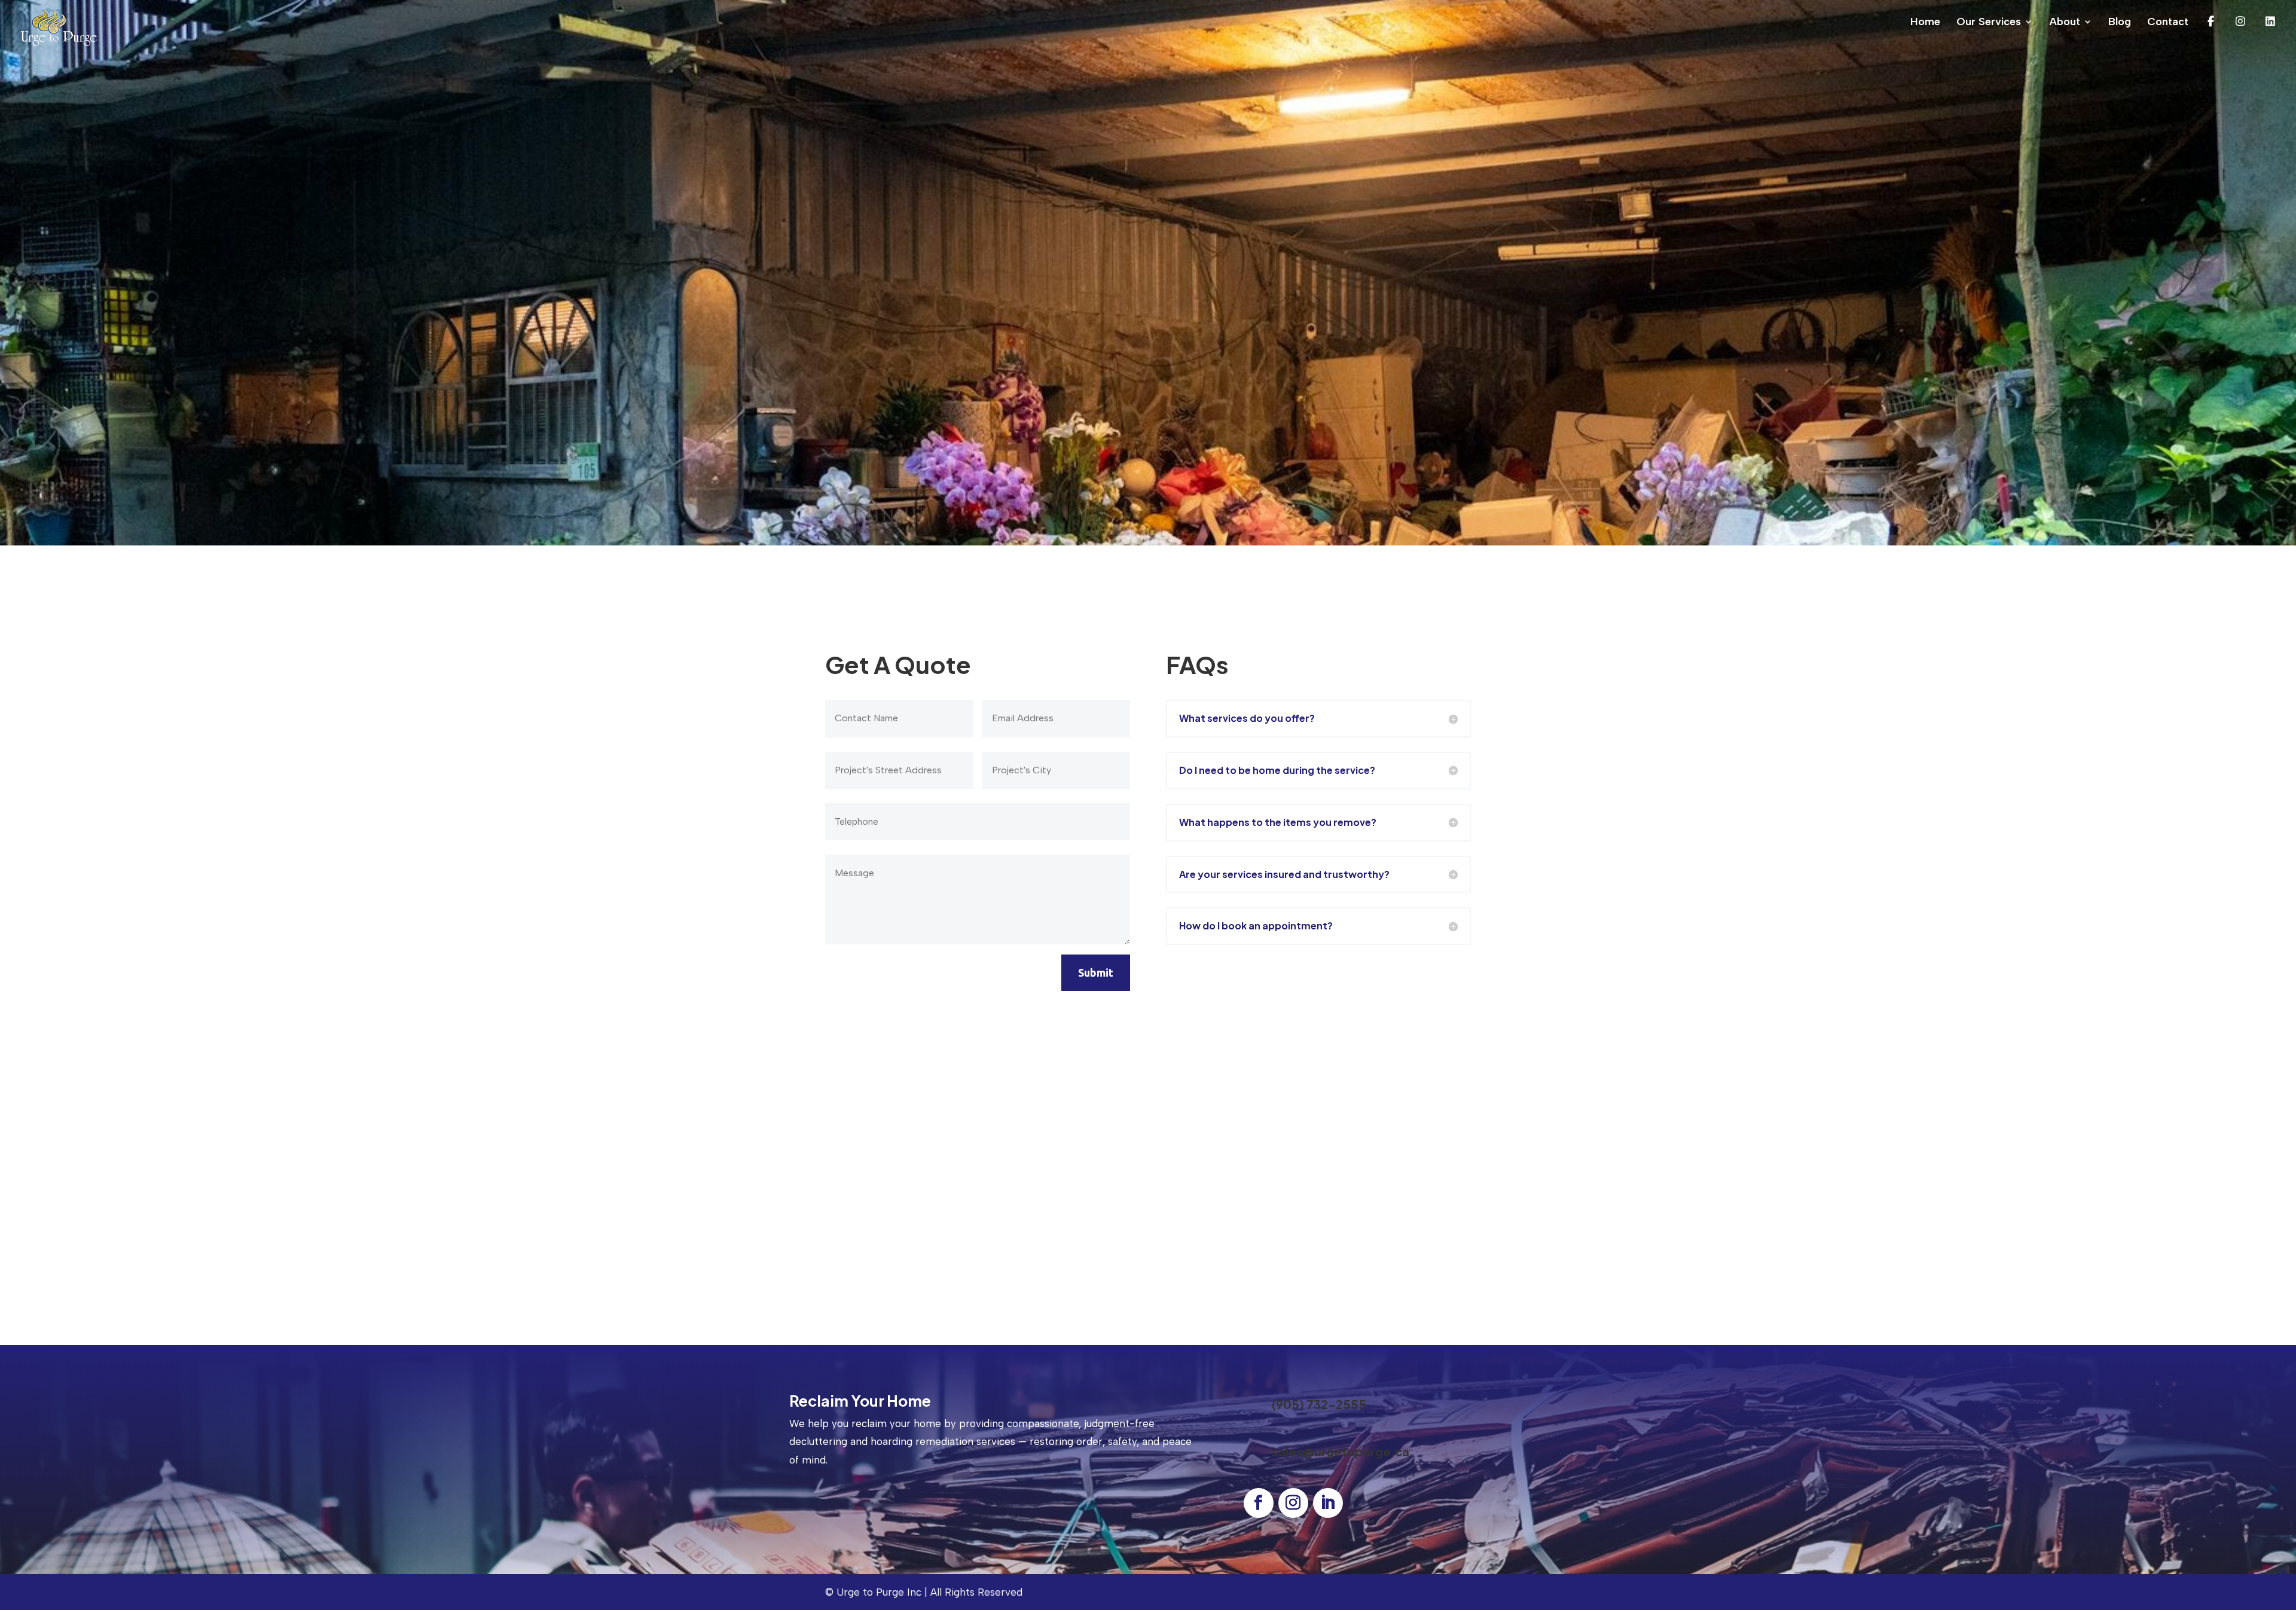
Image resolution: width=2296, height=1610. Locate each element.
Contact (2168, 23)
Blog (2120, 23)
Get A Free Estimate (858, 1507)
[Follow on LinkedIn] (1328, 1503)
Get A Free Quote (1091, 325)
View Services (1216, 325)
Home (1925, 23)
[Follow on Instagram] (1293, 1503)
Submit (1096, 972)
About (2065, 23)
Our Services (1989, 23)
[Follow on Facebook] (1259, 1503)
